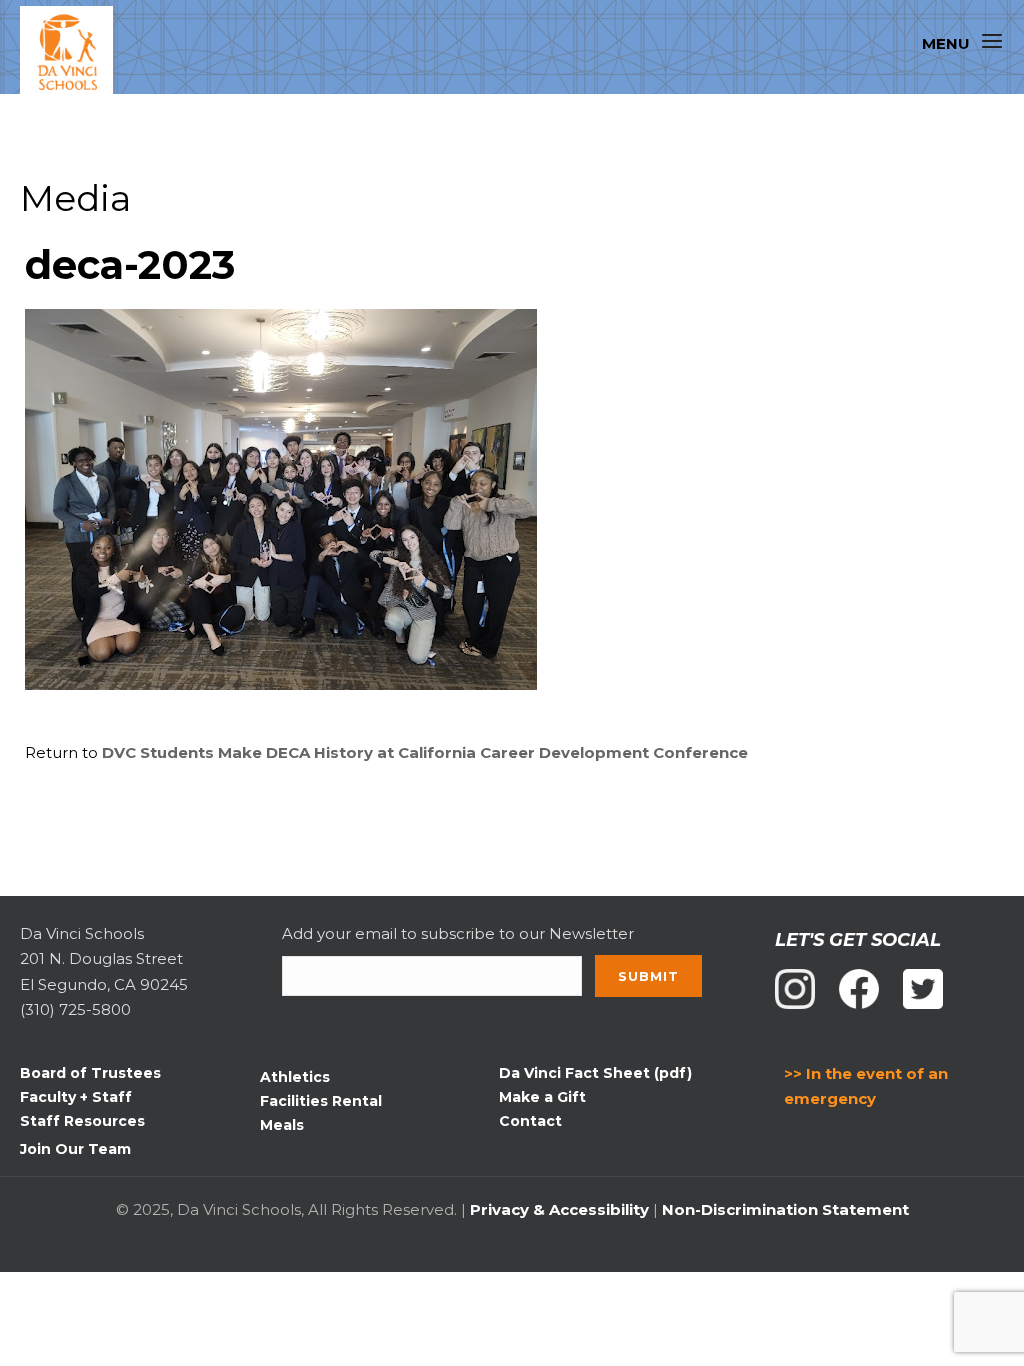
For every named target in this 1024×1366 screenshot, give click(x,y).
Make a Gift (542, 1097)
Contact (530, 1121)
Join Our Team (75, 1149)
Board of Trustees (90, 1073)
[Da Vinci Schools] (75, 53)
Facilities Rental (321, 1101)
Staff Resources (82, 1121)
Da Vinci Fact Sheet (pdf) (595, 1073)
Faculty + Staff (76, 1097)
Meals (282, 1125)
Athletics (295, 1077)
